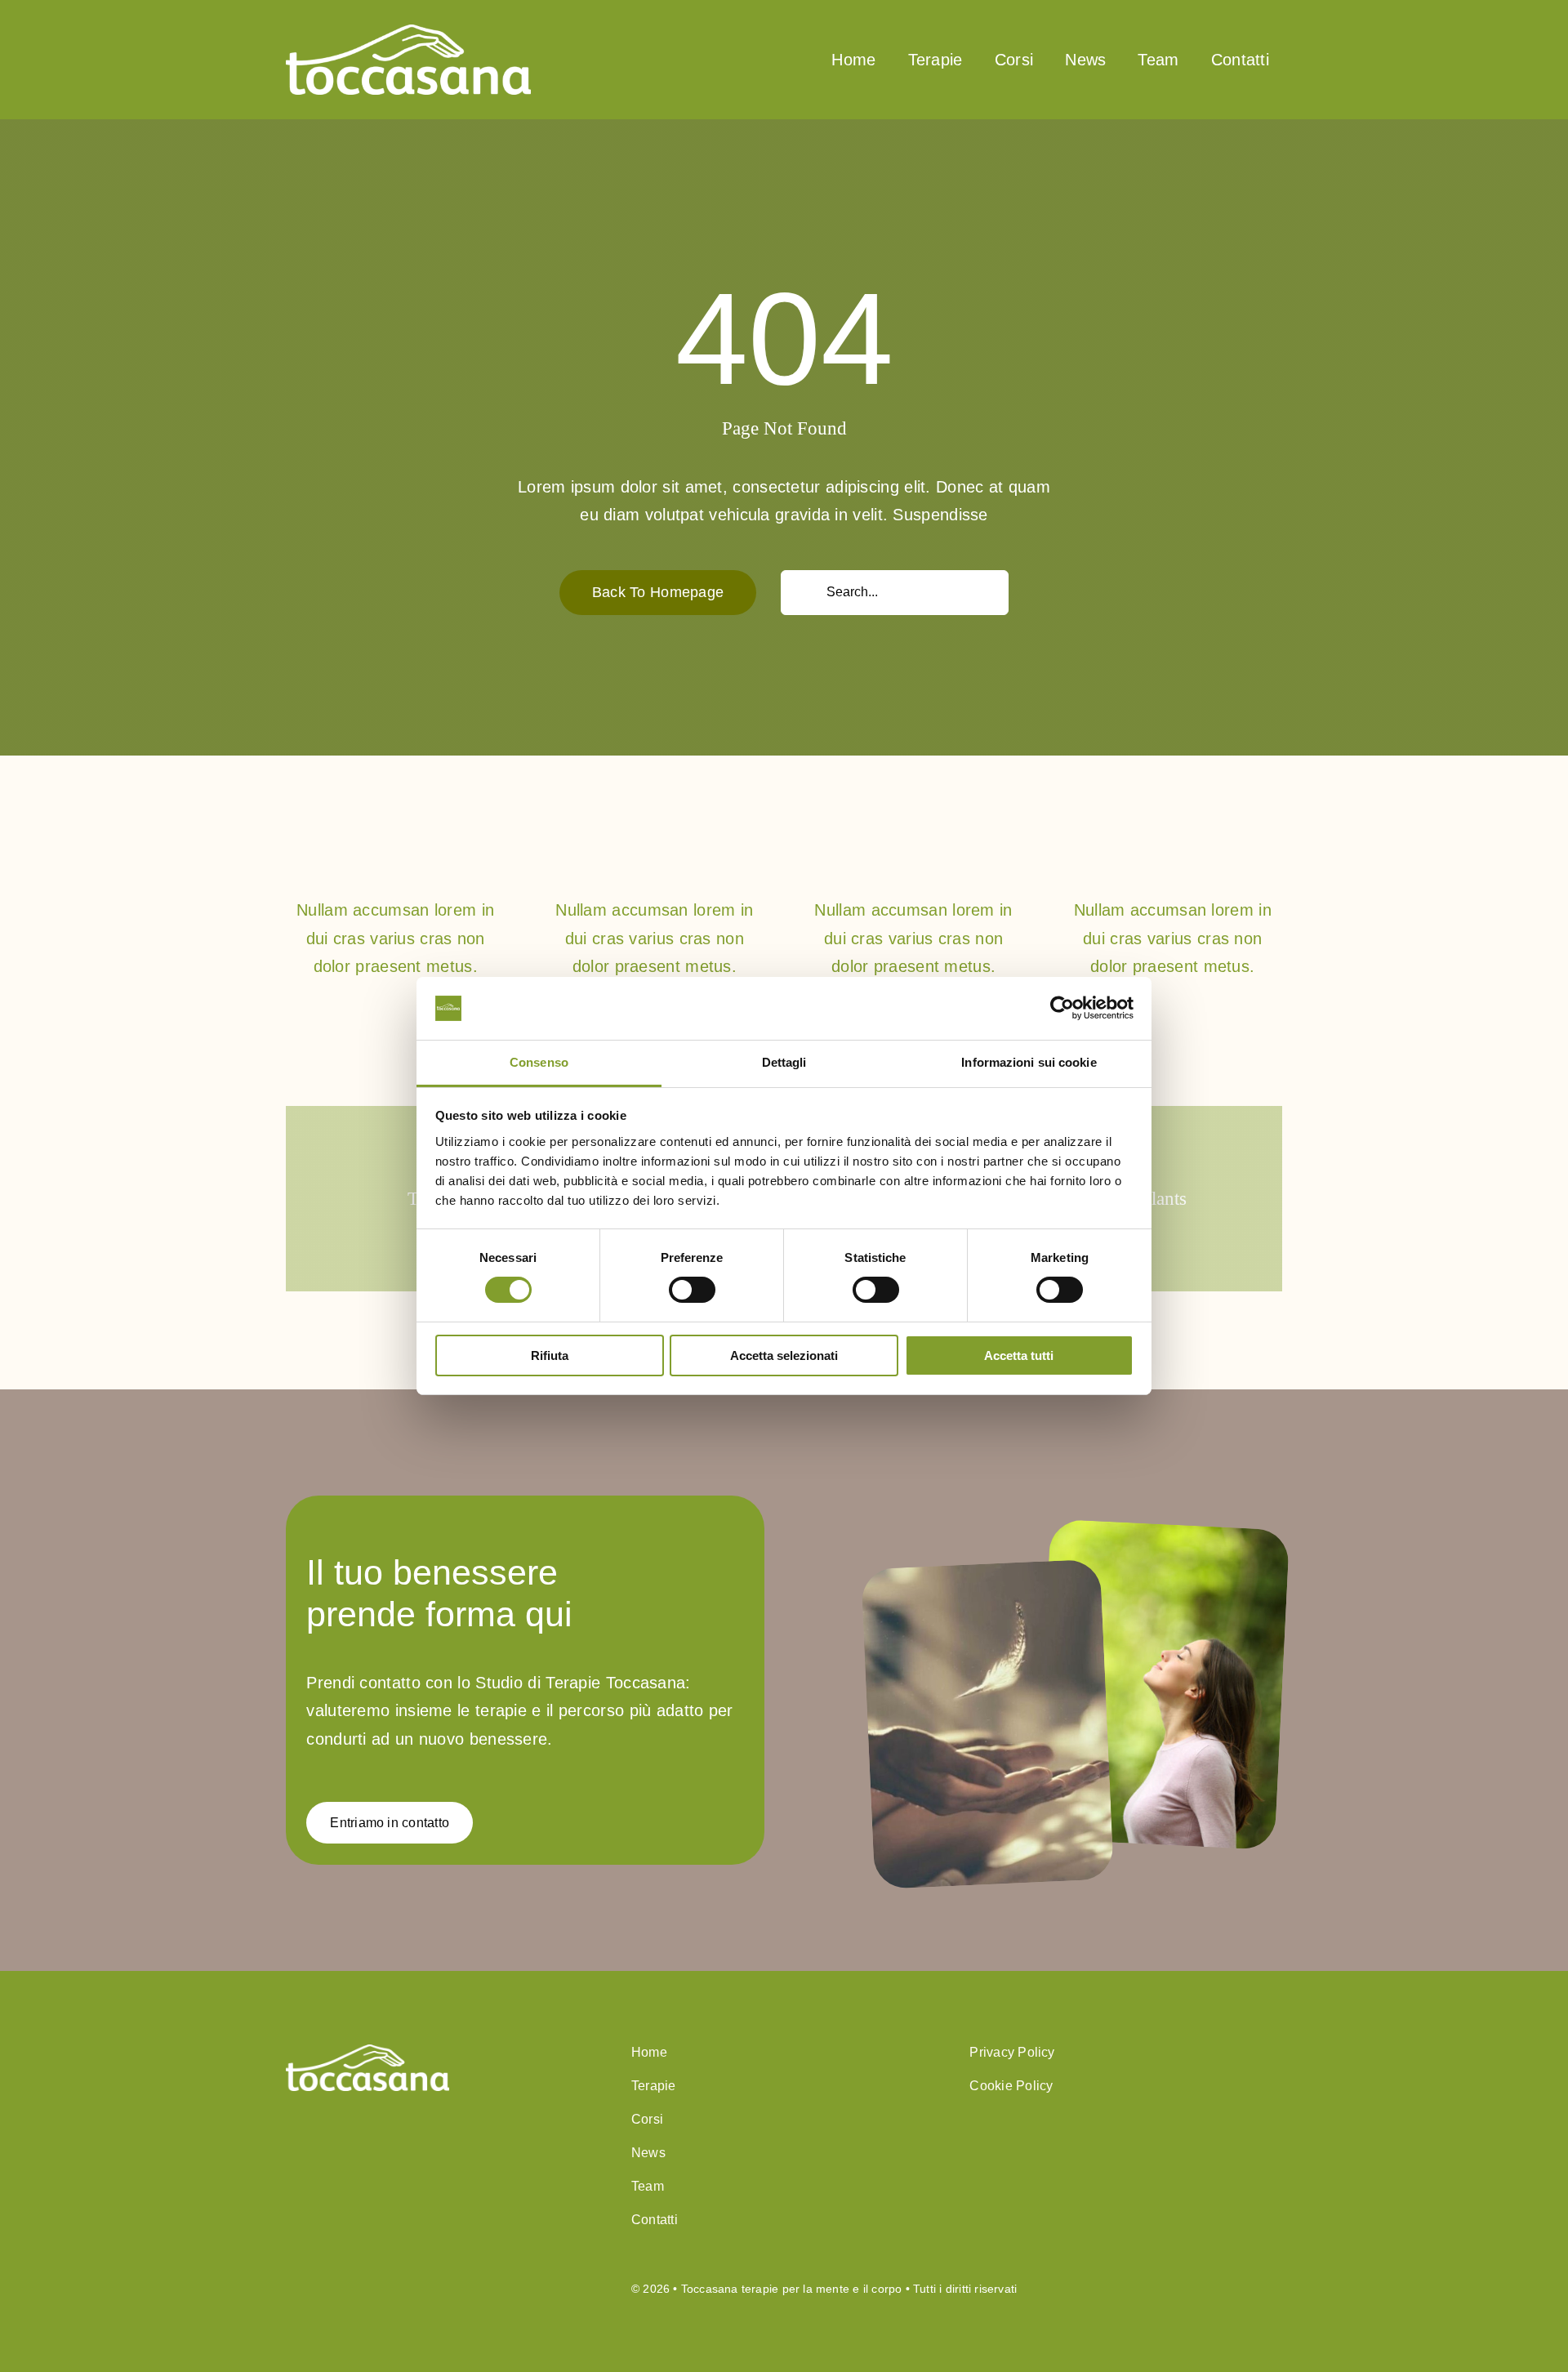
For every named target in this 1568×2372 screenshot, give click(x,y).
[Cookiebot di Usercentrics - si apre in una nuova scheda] (1062, 1008)
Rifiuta (550, 1355)
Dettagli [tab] (784, 1062)
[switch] (692, 1290)
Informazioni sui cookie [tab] (1029, 1062)
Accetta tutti (1019, 1355)
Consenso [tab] (539, 1062)
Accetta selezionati (784, 1355)
